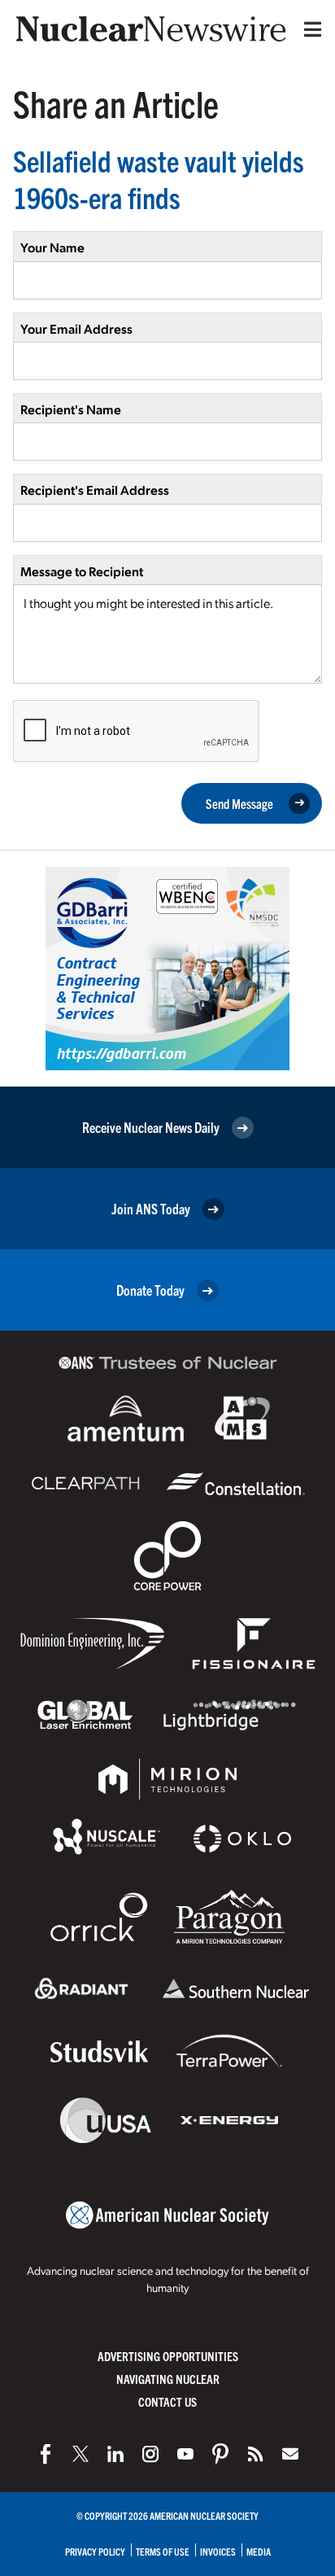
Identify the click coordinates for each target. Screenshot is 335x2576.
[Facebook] (46, 2454)
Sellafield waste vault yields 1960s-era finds (159, 178)
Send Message (239, 803)
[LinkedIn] (115, 2454)
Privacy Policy (95, 2551)
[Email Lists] (290, 2454)
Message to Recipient (82, 571)
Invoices (218, 2551)
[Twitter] (80, 2454)
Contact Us (167, 2401)
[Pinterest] (220, 2454)
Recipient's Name (71, 409)
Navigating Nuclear (168, 2379)
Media (259, 2551)
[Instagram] (150, 2454)
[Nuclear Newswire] (255, 2454)
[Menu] (309, 29)
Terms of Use (163, 2551)
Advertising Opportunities (168, 2356)
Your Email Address (76, 328)
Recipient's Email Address (95, 490)
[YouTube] (185, 2454)
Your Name (52, 247)
